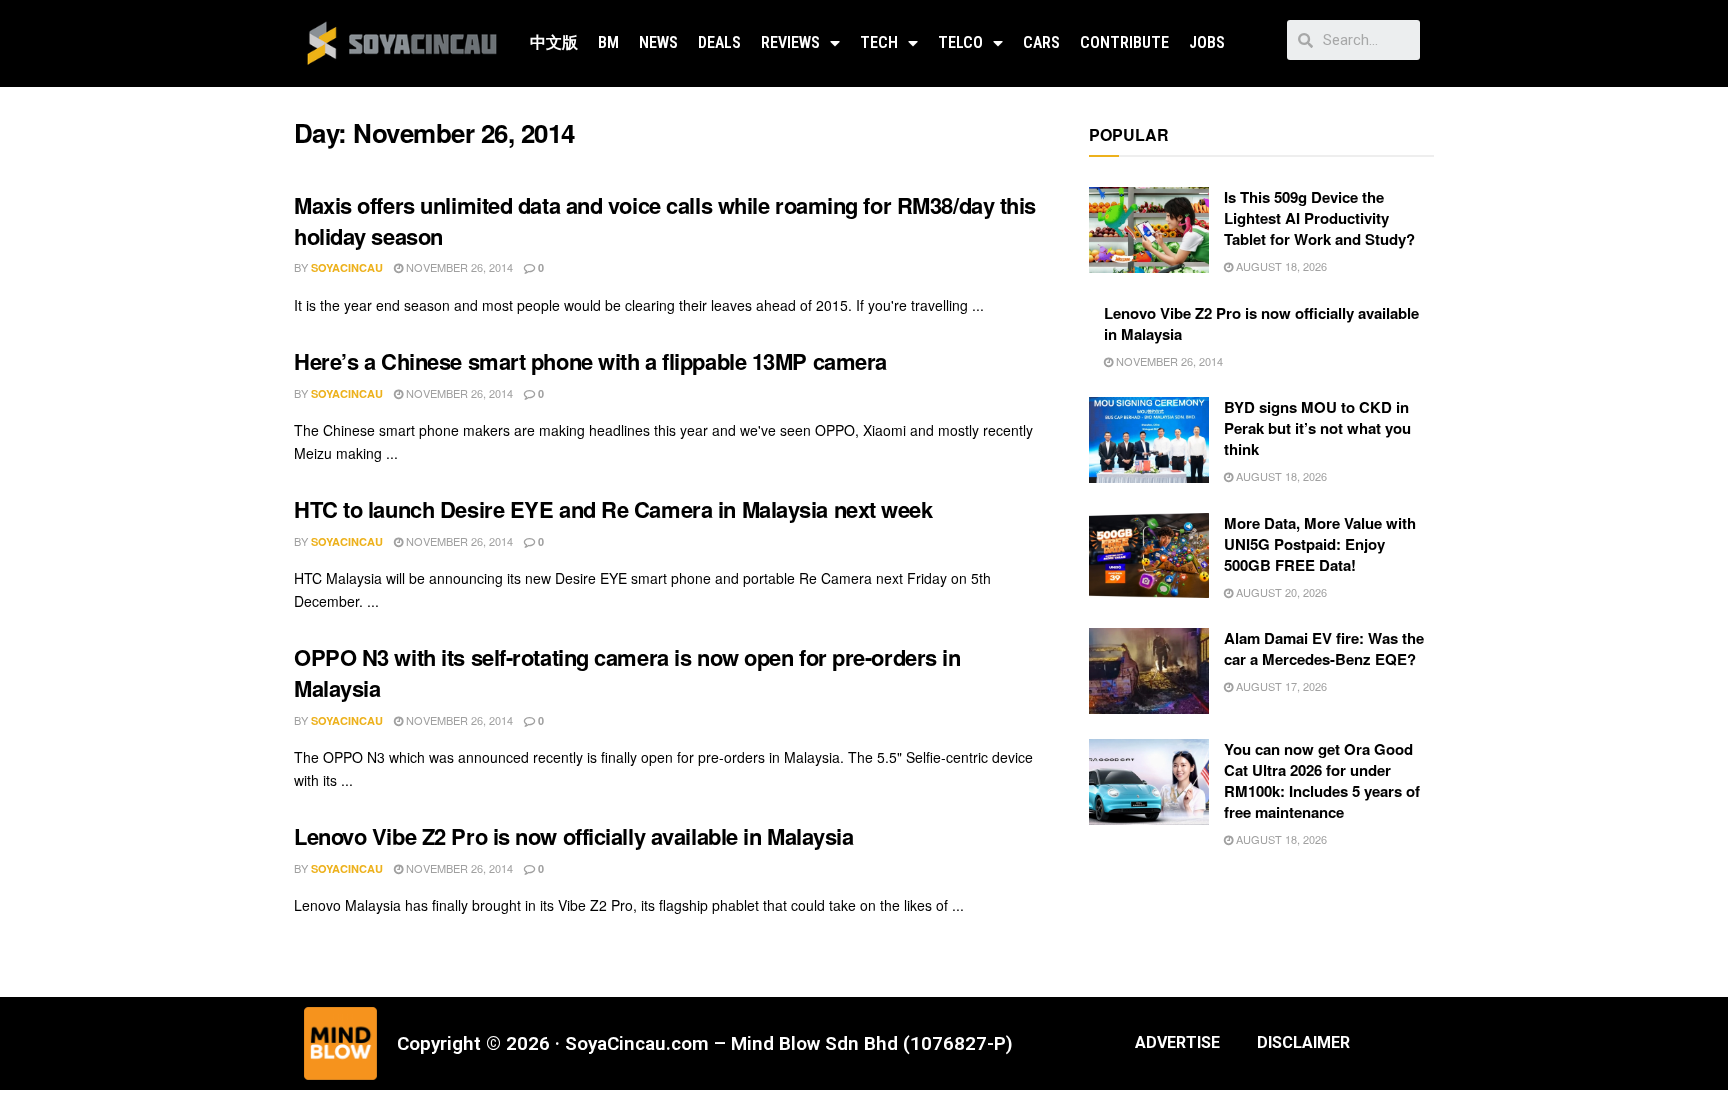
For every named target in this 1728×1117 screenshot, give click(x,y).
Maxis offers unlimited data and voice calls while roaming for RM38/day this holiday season (665, 220)
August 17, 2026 (1280, 686)
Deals (719, 42)
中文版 (554, 42)
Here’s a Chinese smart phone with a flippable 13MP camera (590, 361)
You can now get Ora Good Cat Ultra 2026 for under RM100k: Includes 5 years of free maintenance (1322, 780)
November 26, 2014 (458, 267)
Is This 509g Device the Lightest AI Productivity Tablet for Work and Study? (1319, 218)
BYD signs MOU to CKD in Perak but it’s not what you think (1317, 428)
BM (608, 42)
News (658, 42)
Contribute (1124, 42)
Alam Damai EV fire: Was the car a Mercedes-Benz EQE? (1324, 648)
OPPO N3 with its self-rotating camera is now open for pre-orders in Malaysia (627, 672)
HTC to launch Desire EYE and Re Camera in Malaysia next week (613, 509)
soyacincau (347, 267)
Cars (1041, 42)
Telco (960, 42)
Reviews (790, 42)
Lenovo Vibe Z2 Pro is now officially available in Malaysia (573, 836)
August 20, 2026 (1280, 592)
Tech (879, 42)
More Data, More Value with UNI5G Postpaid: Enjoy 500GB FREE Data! (1320, 544)
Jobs (1207, 42)
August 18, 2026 (1280, 266)
